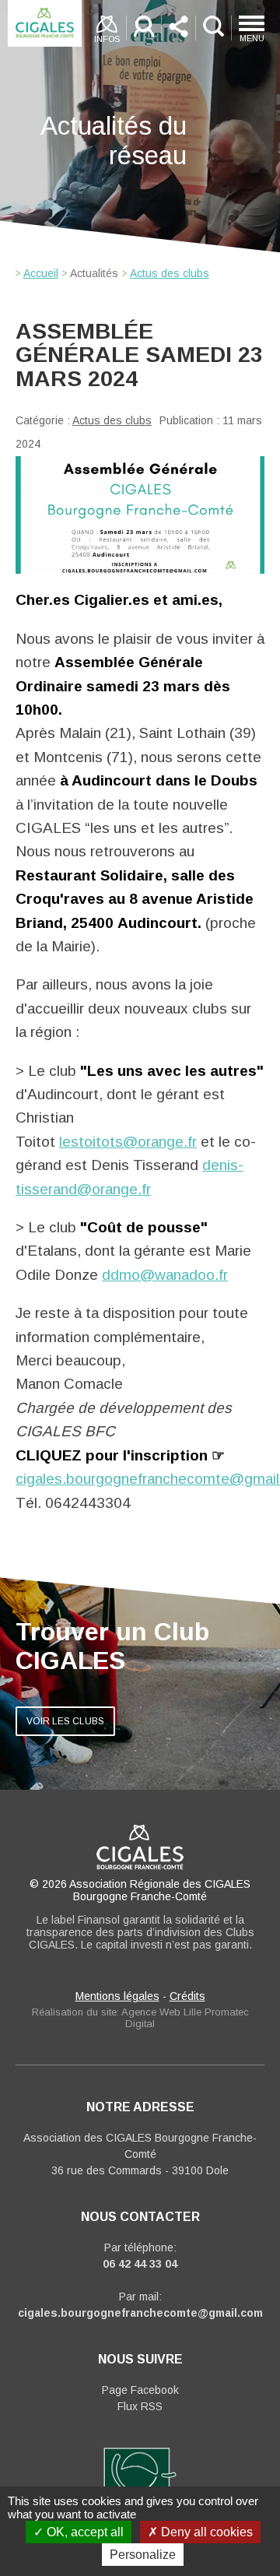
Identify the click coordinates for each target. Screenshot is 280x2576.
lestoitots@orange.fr (128, 1142)
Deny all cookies (205, 2532)
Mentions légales (117, 1996)
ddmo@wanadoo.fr (165, 1275)
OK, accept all (84, 2532)
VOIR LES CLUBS (65, 1721)
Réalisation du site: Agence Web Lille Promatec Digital (140, 2018)
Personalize (143, 2555)
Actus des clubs (112, 420)
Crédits (187, 1996)
